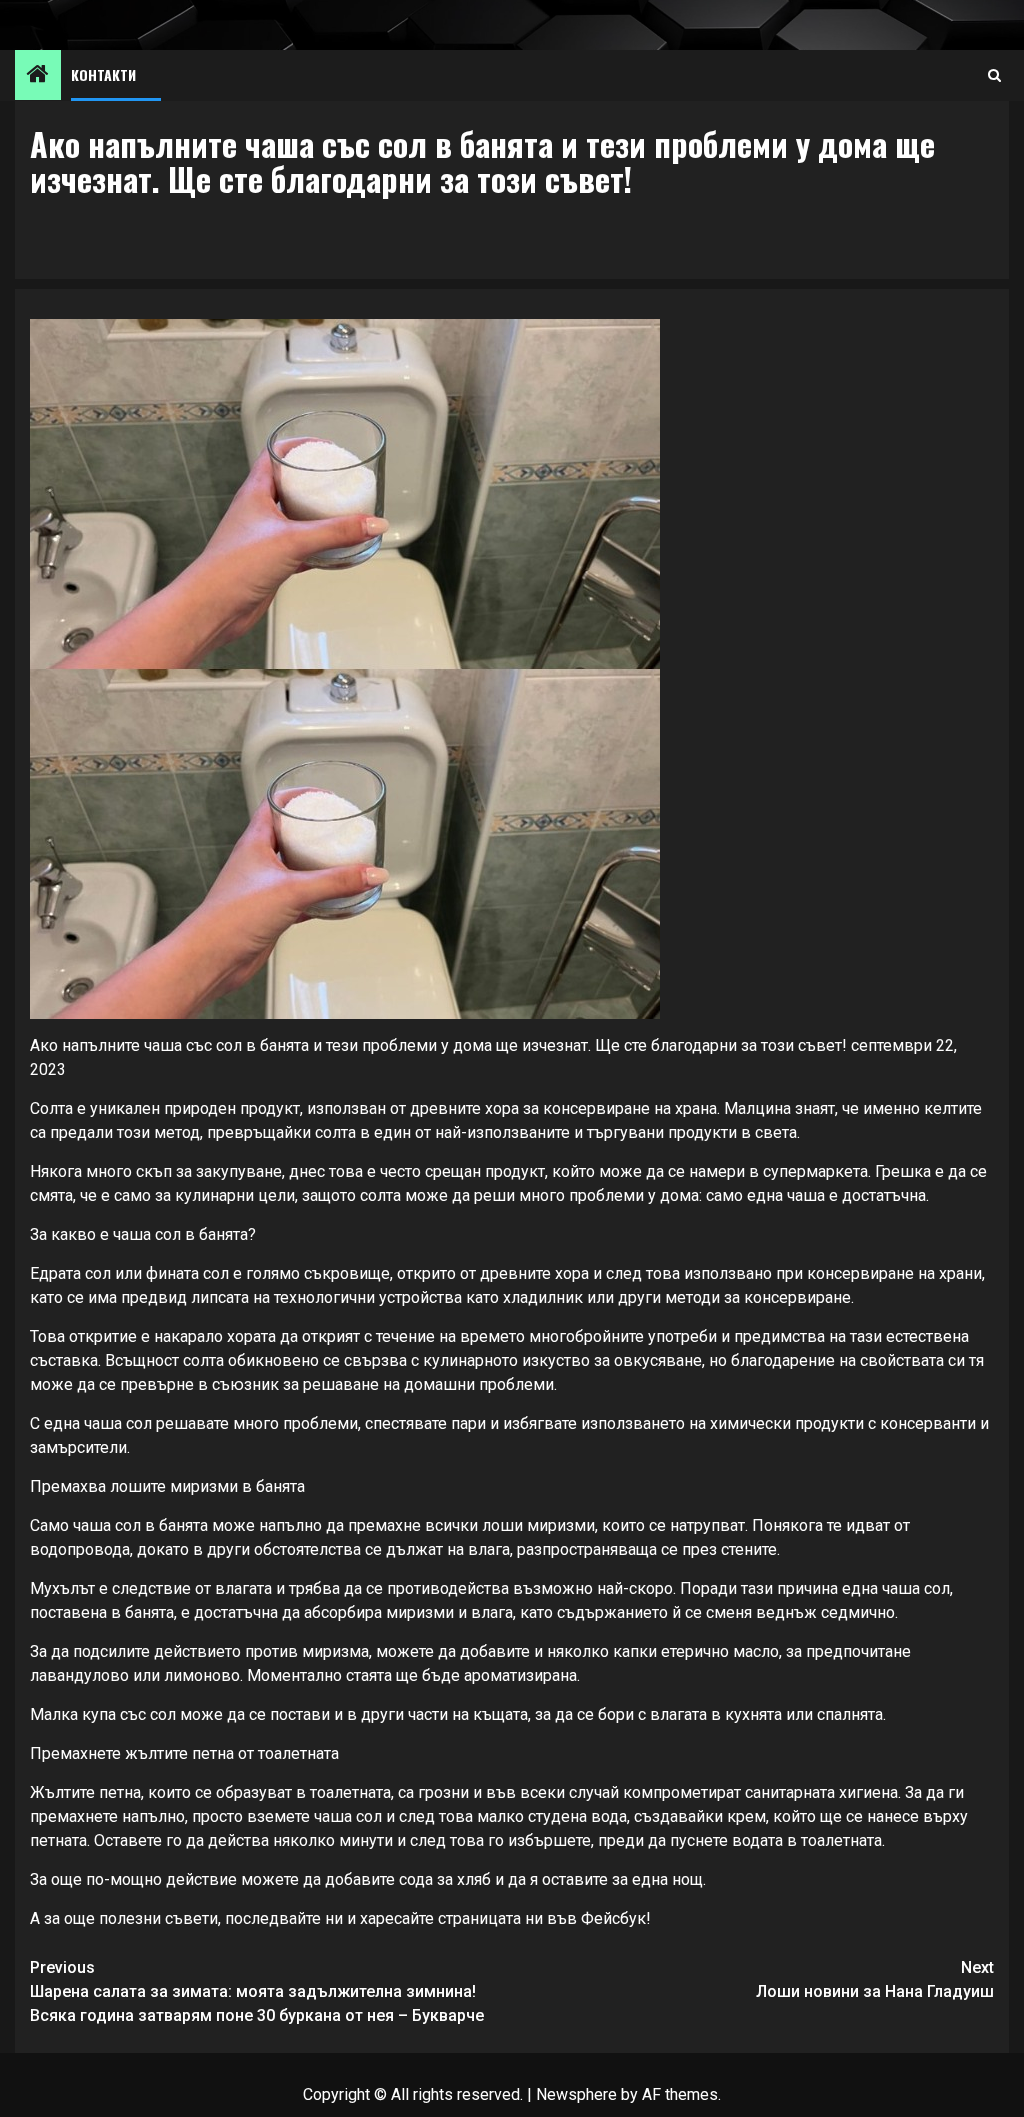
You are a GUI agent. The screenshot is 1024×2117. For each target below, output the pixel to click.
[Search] (994, 75)
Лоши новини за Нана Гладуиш (875, 1979)
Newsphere (576, 2094)
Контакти (103, 74)
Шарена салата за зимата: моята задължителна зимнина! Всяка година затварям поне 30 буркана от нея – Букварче (257, 1991)
